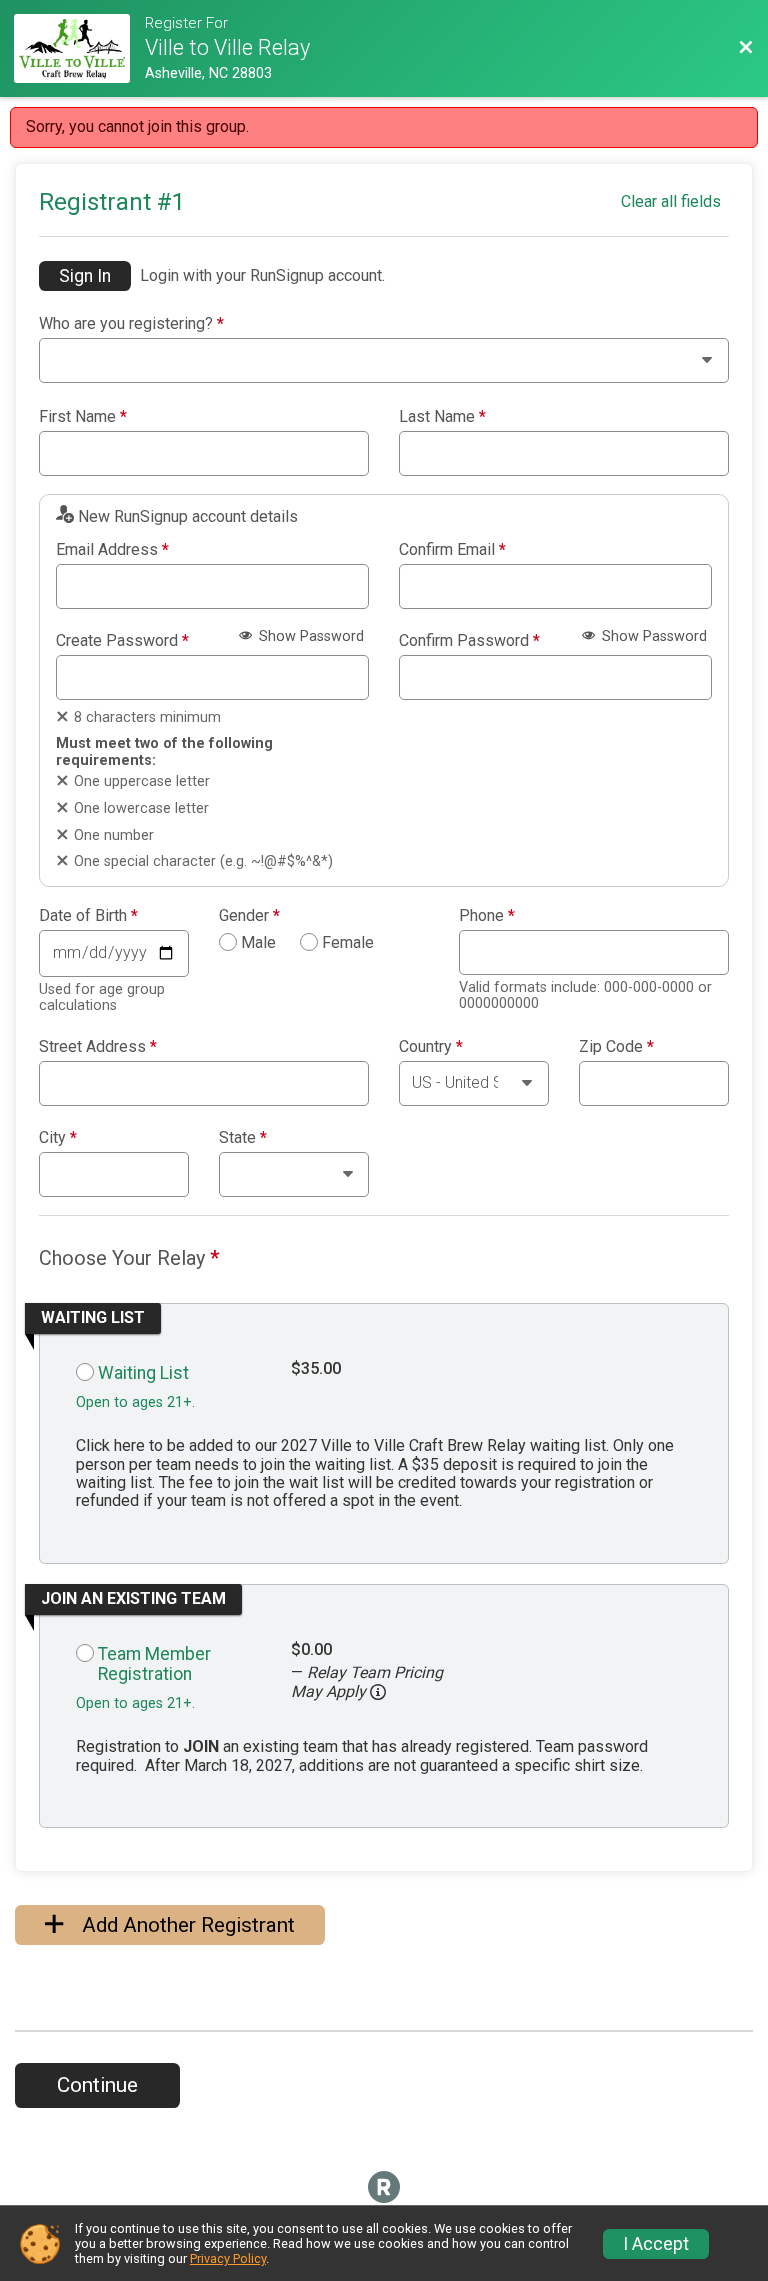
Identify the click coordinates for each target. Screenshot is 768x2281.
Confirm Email (452, 550)
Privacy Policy (228, 2258)
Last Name (442, 417)
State (243, 1138)
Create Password (122, 641)
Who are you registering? (131, 324)
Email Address (112, 550)
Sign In (85, 276)
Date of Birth (88, 916)
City (58, 1138)
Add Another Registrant (186, 1925)
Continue (97, 2085)
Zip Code (616, 1047)
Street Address (98, 1047)
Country (431, 1047)
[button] (378, 1692)
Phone (487, 916)
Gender (249, 916)
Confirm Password (469, 641)
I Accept (656, 2244)
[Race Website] (79, 48)
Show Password (309, 636)
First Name (83, 417)
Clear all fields (671, 201)
